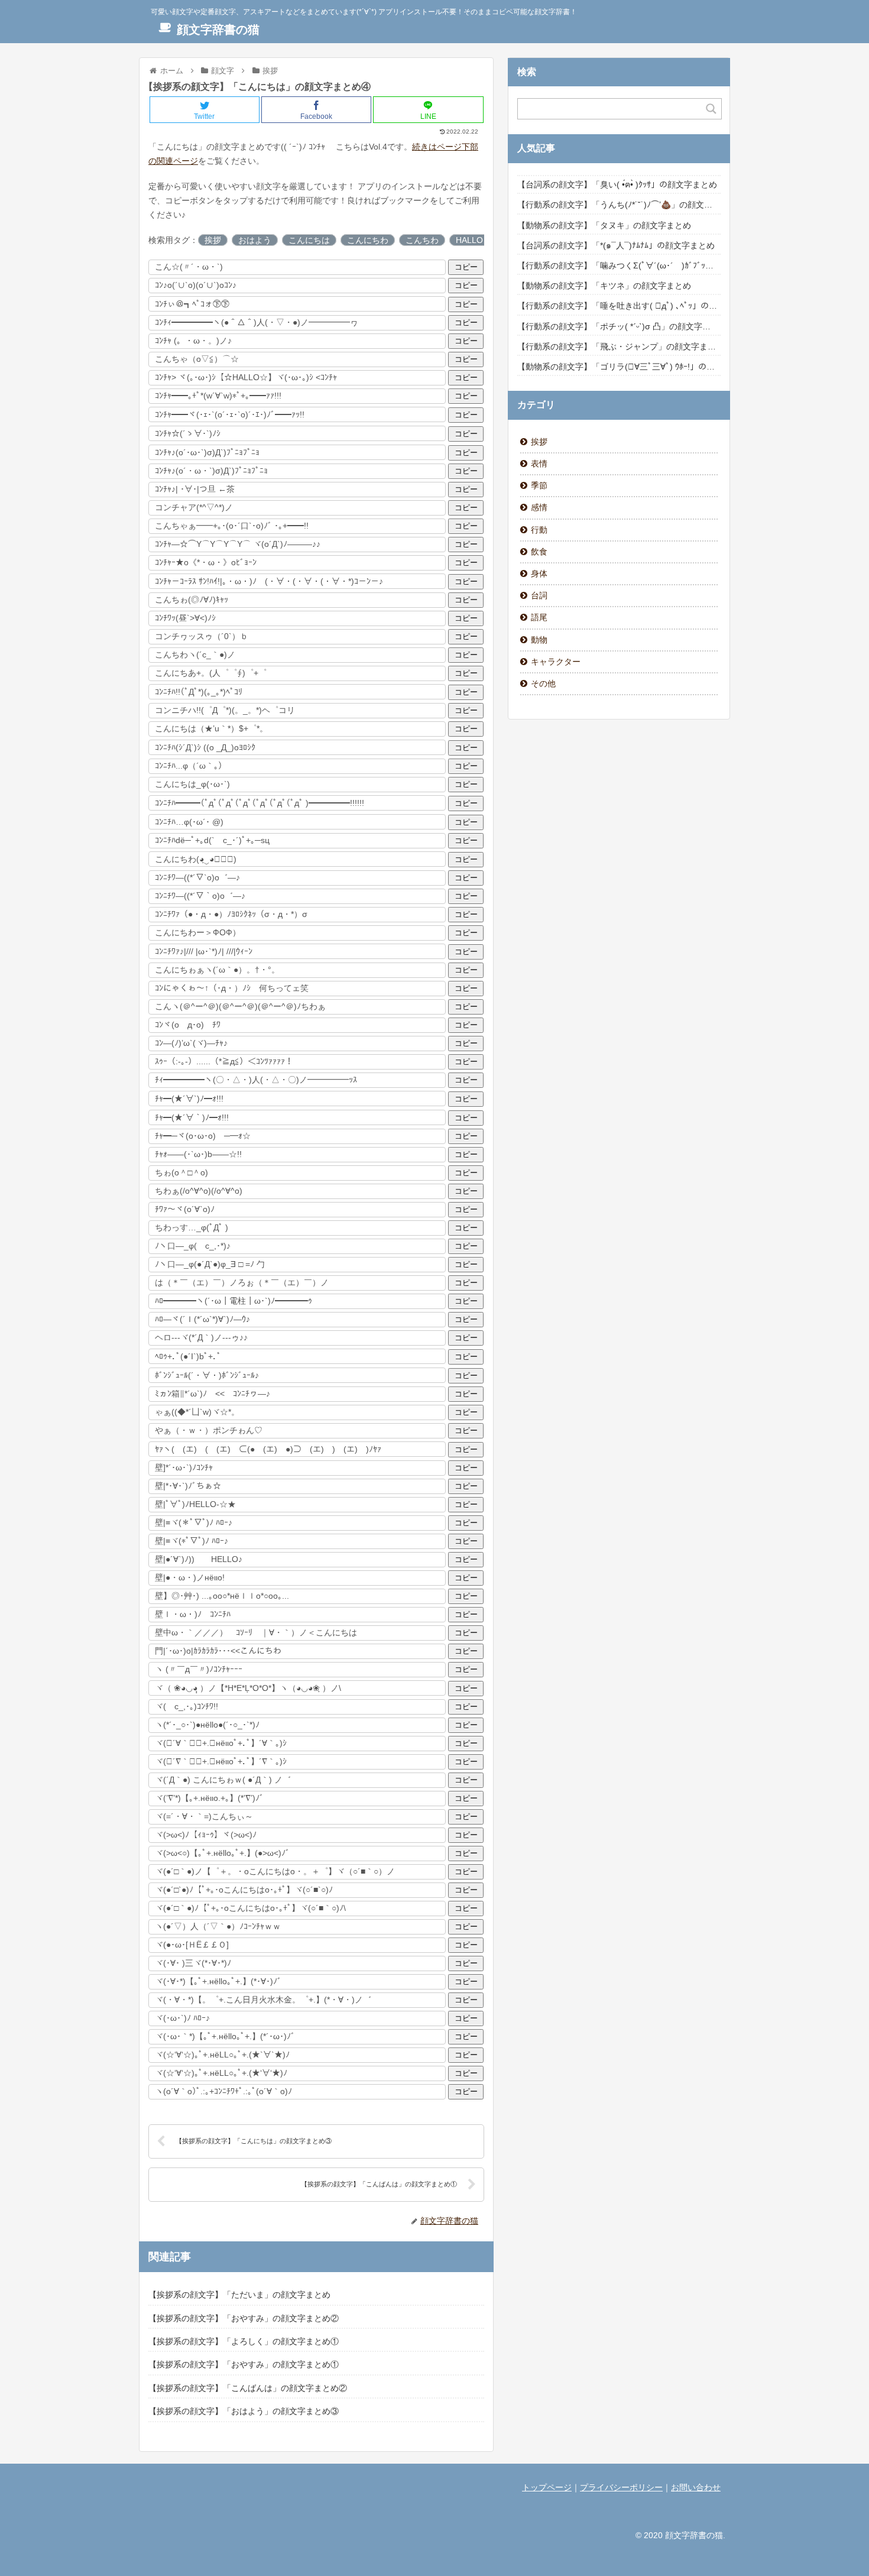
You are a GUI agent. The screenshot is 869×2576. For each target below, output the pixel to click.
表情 (539, 464)
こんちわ (422, 240)
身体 (539, 573)
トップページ (547, 2487)
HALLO (469, 240)
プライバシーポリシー (621, 2487)
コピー (466, 267)
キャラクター (556, 662)
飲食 (539, 552)
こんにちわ (368, 240)
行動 (539, 530)
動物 (539, 640)
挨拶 (213, 240)
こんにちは (309, 240)
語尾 (539, 617)
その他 (543, 683)
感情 (539, 507)
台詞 (539, 595)
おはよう (255, 240)
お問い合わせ (696, 2487)
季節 (539, 485)
